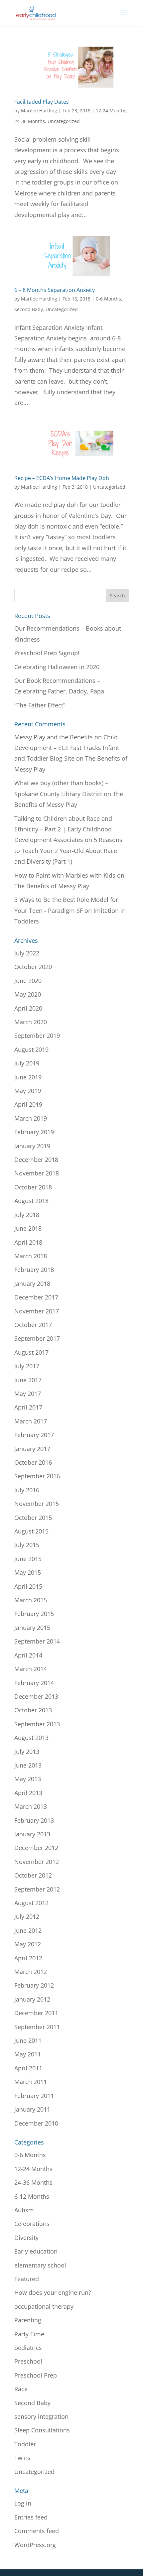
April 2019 (28, 1104)
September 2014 (37, 1641)
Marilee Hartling (39, 111)
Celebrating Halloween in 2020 (57, 667)
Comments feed (37, 2531)
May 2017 (28, 1394)
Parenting (28, 2320)
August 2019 (31, 1049)
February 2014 (34, 1683)
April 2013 (28, 1793)
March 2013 (31, 1806)
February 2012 (34, 1985)
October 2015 (33, 1518)
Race (21, 2389)
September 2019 (37, 1036)
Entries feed (31, 2517)
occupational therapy (44, 2306)
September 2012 (37, 1889)
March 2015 (31, 1600)
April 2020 (28, 1008)
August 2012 (31, 1903)
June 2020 (28, 981)
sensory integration (41, 2416)
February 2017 (34, 1435)
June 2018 (28, 1228)
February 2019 (34, 1132)
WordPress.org (35, 2545)
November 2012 (37, 1862)
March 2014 (31, 1669)
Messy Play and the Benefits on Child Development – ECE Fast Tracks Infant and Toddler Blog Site (67, 748)
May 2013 (28, 1779)
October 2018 (33, 1187)
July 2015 (27, 1545)
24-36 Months (30, 121)
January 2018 (32, 1284)
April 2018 (28, 1242)
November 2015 (37, 1504)
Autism (24, 2210)
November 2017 (37, 1311)
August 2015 (31, 1531)
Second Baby (29, 309)
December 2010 (36, 2123)
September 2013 (37, 1724)
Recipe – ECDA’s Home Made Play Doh (62, 478)
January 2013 (32, 1834)
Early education (36, 2251)
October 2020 (33, 967)
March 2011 (31, 2082)
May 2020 (28, 994)
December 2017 (36, 1297)
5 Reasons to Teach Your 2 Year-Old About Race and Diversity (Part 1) (68, 851)
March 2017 (31, 1421)
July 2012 (27, 1916)
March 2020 (31, 1022)
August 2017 (31, 1352)
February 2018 (34, 1270)
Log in (23, 2503)
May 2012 (28, 1944)
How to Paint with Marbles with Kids (65, 875)
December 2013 (36, 1696)
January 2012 (32, 1999)
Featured (27, 2279)
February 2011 (34, 2096)
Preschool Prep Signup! (47, 653)
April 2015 (28, 1586)
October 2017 (33, 1325)
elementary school (40, 2265)
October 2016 (33, 1462)
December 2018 (36, 1160)
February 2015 (34, 1614)
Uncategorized (64, 121)
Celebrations (32, 2224)
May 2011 (28, 2054)
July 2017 (27, 1366)
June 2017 (28, 1380)
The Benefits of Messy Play (52, 886)
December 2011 (36, 2013)
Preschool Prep (36, 2375)
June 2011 (28, 2040)
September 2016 (37, 1476)
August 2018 (31, 1201)
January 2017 (32, 1449)
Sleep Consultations (42, 2430)
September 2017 (37, 1338)
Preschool (28, 2361)
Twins (22, 2458)
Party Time (29, 2334)
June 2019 (28, 1077)
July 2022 (27, 953)
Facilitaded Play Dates (42, 102)
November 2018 (37, 1173)
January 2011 (32, 2109)
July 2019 (27, 1063)
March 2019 (31, 1118)
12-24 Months (111, 111)
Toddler (25, 2444)
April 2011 (28, 2068)
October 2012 (33, 1875)
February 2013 (34, 1820)
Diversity (26, 2238)
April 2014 (28, 1655)
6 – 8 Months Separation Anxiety (55, 290)
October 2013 (33, 1710)
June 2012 (28, 1930)
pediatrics (28, 2348)
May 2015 (28, 1572)
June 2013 (28, 1765)
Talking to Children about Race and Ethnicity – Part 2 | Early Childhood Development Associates (63, 829)
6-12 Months (32, 2196)
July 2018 (27, 1215)
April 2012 (28, 1958)
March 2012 (31, 1972)
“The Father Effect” (40, 705)
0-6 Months (108, 299)
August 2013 (31, 1738)
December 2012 (36, 1848)
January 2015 (32, 1628)
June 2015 (28, 1559)
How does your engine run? (53, 2292)
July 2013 (27, 1752)
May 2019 (28, 1091)
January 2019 (32, 1146)
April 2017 (28, 1407)
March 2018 (31, 1256)
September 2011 (37, 2027)
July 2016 (27, 1490)
